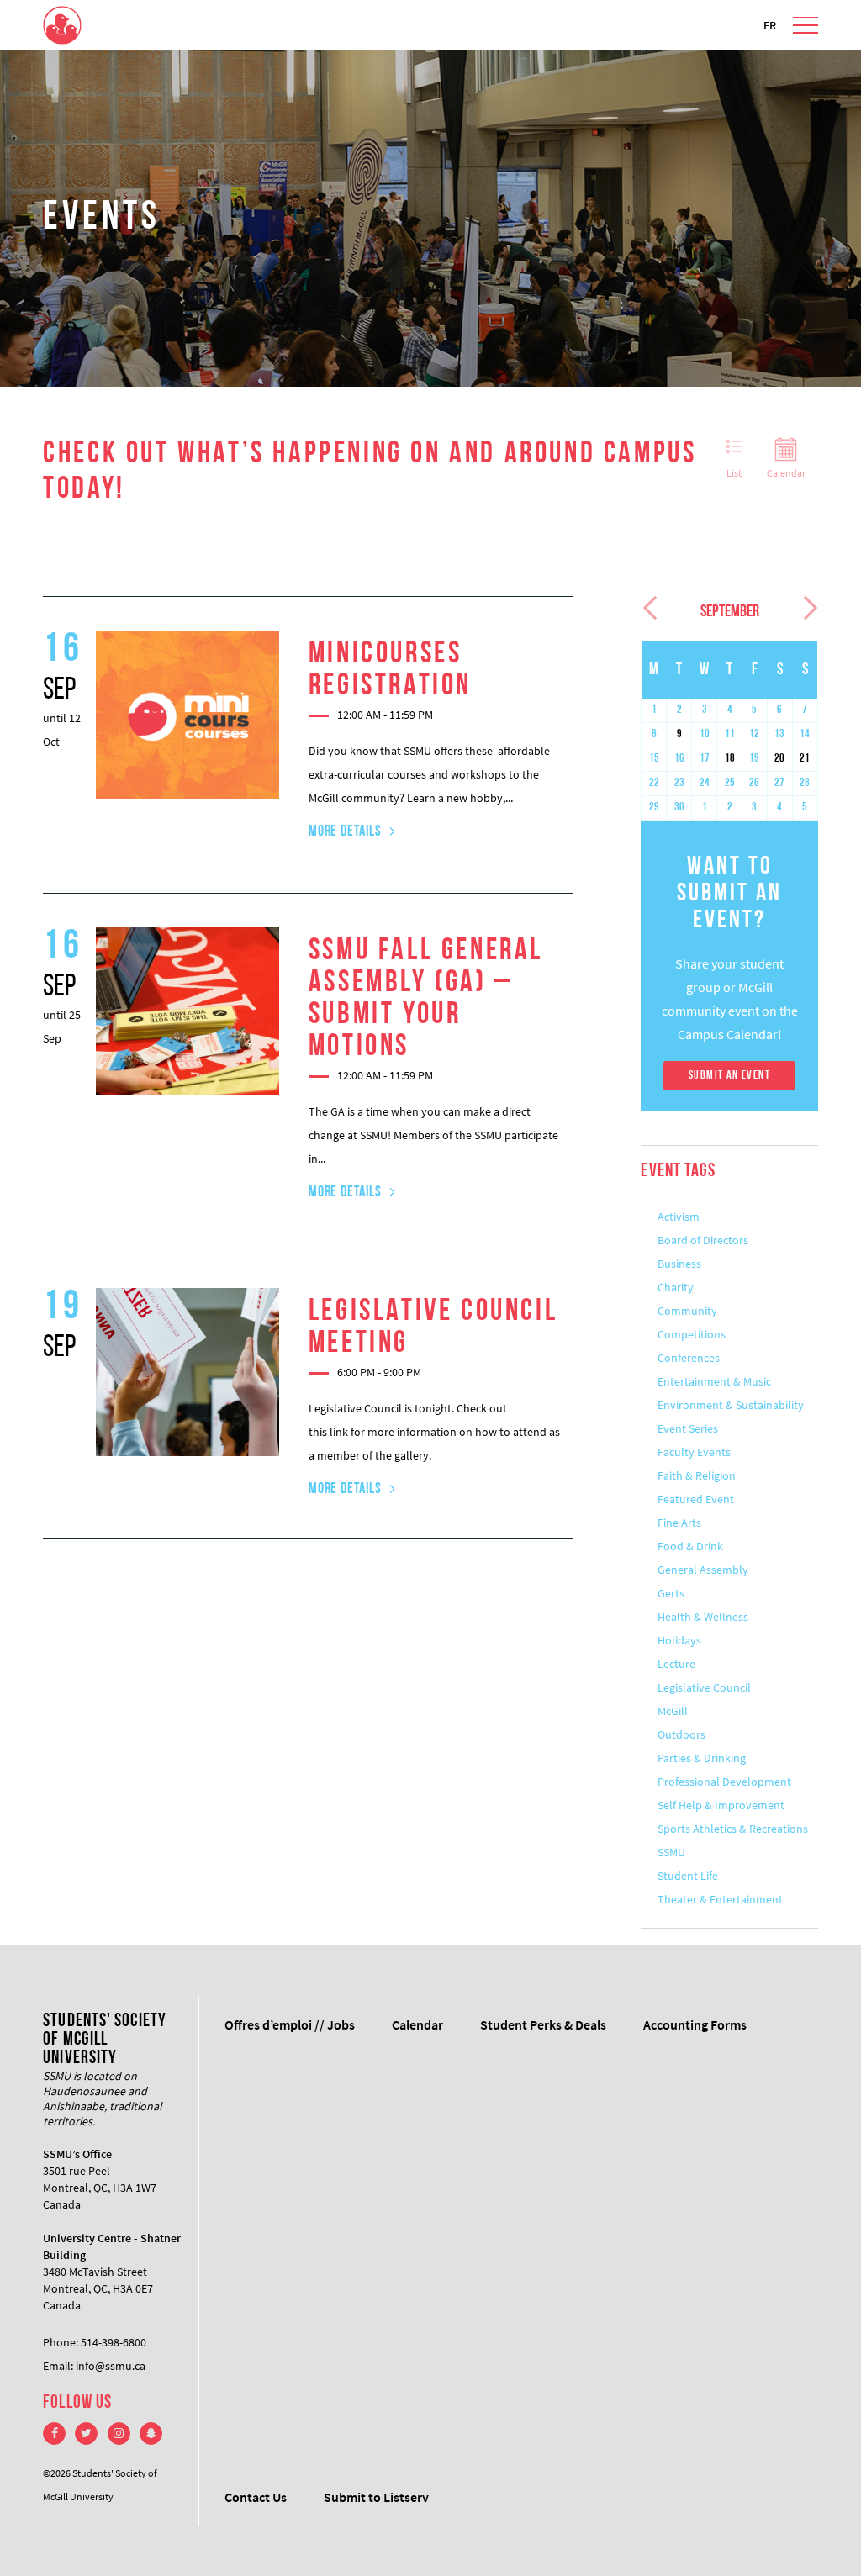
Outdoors (681, 1734)
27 (779, 783)
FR (770, 25)
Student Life (688, 1876)
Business (679, 1264)
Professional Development (724, 1782)
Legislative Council (704, 1687)
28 (805, 783)
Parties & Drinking (702, 1758)
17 (705, 759)
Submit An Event (729, 1076)
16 (679, 759)
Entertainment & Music (714, 1381)
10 (705, 734)
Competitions (692, 1334)
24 (705, 783)
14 (805, 734)
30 (679, 808)
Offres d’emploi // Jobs (290, 2024)
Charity (676, 1287)
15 (654, 759)
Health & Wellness (703, 1617)
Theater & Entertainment (720, 1899)
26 (754, 783)
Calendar (786, 473)
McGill (673, 1711)
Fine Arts (679, 1523)
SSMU (671, 1852)
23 (679, 783)
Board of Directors (703, 1240)
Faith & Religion (697, 1475)
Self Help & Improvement (721, 1805)
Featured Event (696, 1499)
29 (654, 808)
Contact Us (256, 2497)
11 (730, 734)
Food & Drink (690, 1546)
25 (730, 783)
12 (754, 734)
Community (687, 1311)
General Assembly (703, 1570)
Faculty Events (694, 1452)
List (734, 473)
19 (754, 759)
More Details (345, 832)
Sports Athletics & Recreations (733, 1829)
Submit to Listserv (376, 2497)
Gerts (671, 1593)
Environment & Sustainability (731, 1405)
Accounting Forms (695, 2024)
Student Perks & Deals (543, 2024)
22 (654, 783)
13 (779, 734)
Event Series (688, 1428)
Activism (679, 1217)
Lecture (676, 1664)
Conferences (689, 1358)
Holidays (679, 1640)
